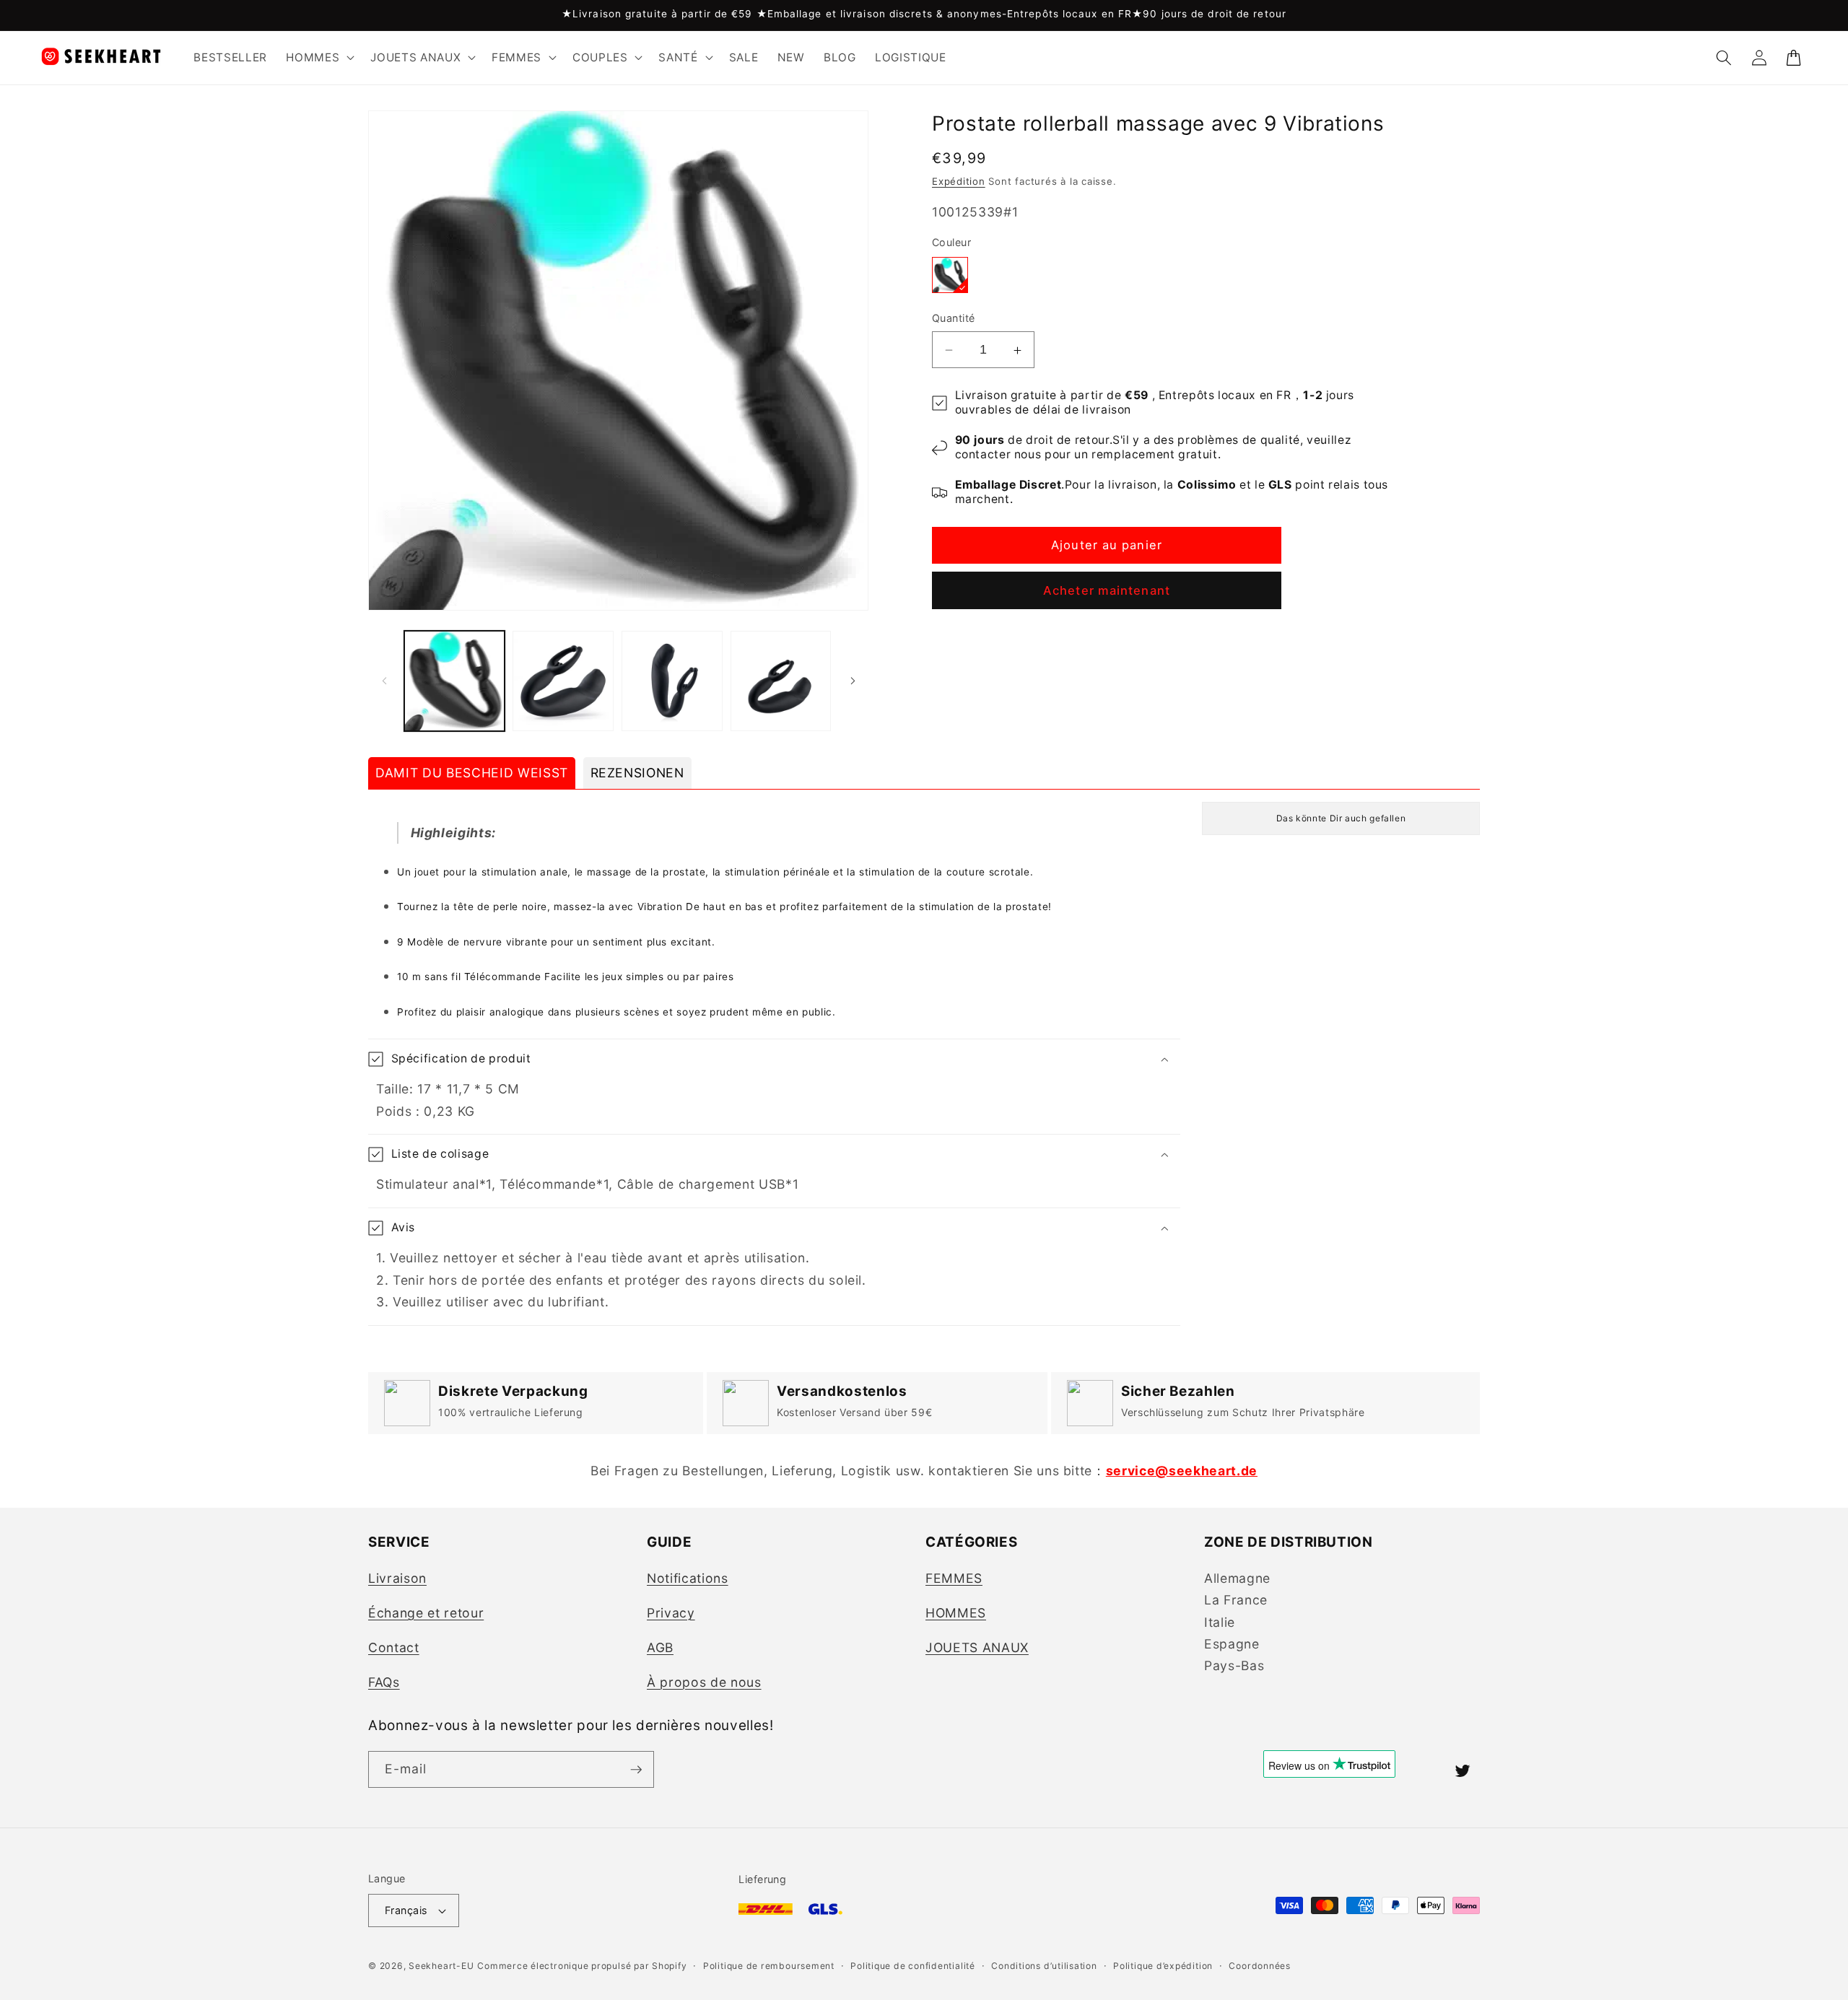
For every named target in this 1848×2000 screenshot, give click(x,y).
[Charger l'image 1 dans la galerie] (455, 681)
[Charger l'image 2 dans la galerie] (563, 681)
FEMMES (954, 1578)
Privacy (671, 1613)
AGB (660, 1647)
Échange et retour (426, 1613)
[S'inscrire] (636, 1770)
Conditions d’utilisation (1044, 1966)
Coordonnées (1259, 1966)
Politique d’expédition (1163, 1966)
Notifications (688, 1578)
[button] (319, 58)
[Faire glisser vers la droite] (853, 681)
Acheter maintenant (1107, 591)
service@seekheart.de (1182, 1471)
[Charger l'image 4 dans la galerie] (781, 681)
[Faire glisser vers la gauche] (384, 681)
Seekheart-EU (441, 1966)
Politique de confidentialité (913, 1966)
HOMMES (956, 1613)
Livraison (397, 1578)
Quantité (954, 319)
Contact (394, 1647)
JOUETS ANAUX (977, 1647)
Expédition (959, 182)
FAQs (384, 1682)
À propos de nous (704, 1682)
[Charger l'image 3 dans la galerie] (672, 681)
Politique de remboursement (769, 1966)
